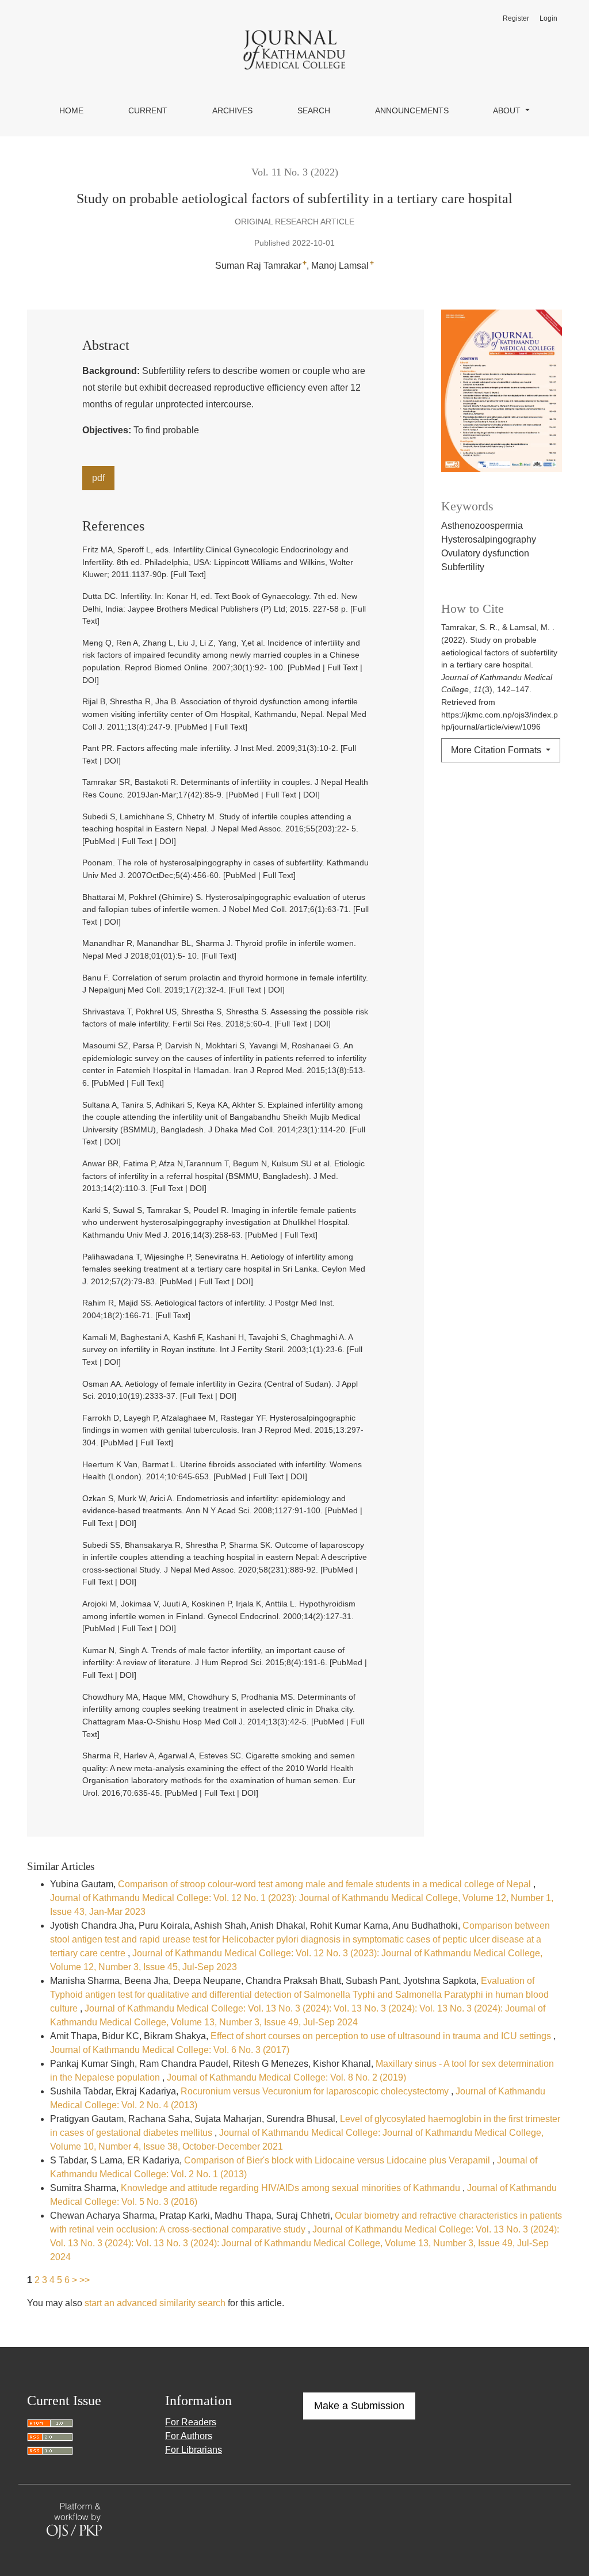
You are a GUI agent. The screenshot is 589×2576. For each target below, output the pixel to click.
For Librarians (194, 2450)
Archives (232, 110)
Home (71, 110)
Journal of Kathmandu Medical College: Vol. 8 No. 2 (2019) (286, 2077)
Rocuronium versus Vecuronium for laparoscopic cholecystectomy (316, 2091)
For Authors (189, 2436)
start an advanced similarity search (155, 2303)
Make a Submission (359, 2406)
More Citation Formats (497, 750)
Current (148, 110)
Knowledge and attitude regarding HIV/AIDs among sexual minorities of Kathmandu (292, 2188)
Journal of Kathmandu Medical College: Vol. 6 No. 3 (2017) (170, 2050)
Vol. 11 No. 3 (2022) (295, 172)
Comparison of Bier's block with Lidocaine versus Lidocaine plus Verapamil (338, 2160)
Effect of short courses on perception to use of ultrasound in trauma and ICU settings (382, 2036)
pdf (98, 478)
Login (548, 18)
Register (516, 18)
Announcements (412, 110)
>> (85, 2280)
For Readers (191, 2422)
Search (314, 110)
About (508, 110)
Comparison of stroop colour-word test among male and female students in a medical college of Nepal (326, 1884)
